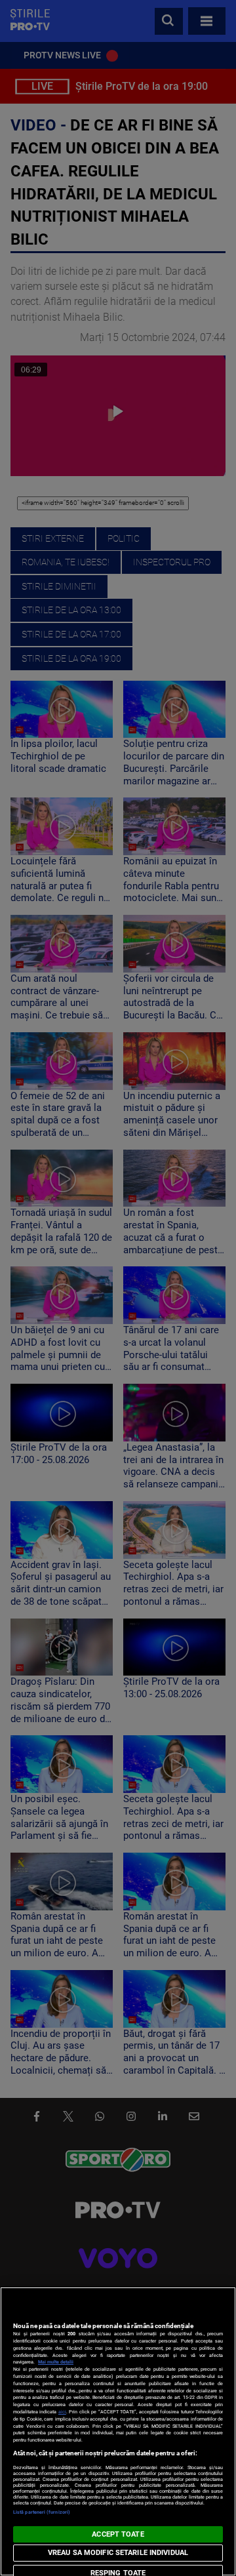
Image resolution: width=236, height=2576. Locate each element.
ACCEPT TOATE (118, 2534)
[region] (118, 2431)
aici (62, 2412)
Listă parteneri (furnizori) (42, 2512)
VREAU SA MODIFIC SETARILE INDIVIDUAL (118, 2553)
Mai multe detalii (56, 2362)
